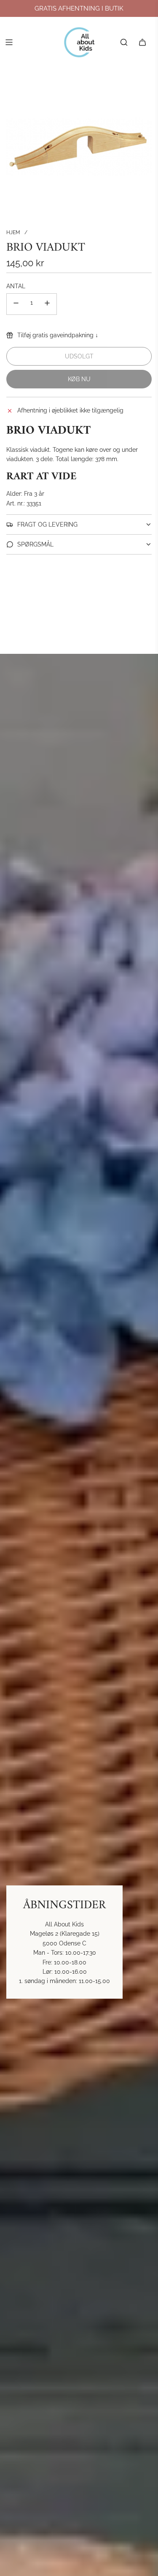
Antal (16, 286)
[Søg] (124, 42)
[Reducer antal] (16, 304)
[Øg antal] (47, 304)
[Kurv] (142, 42)
